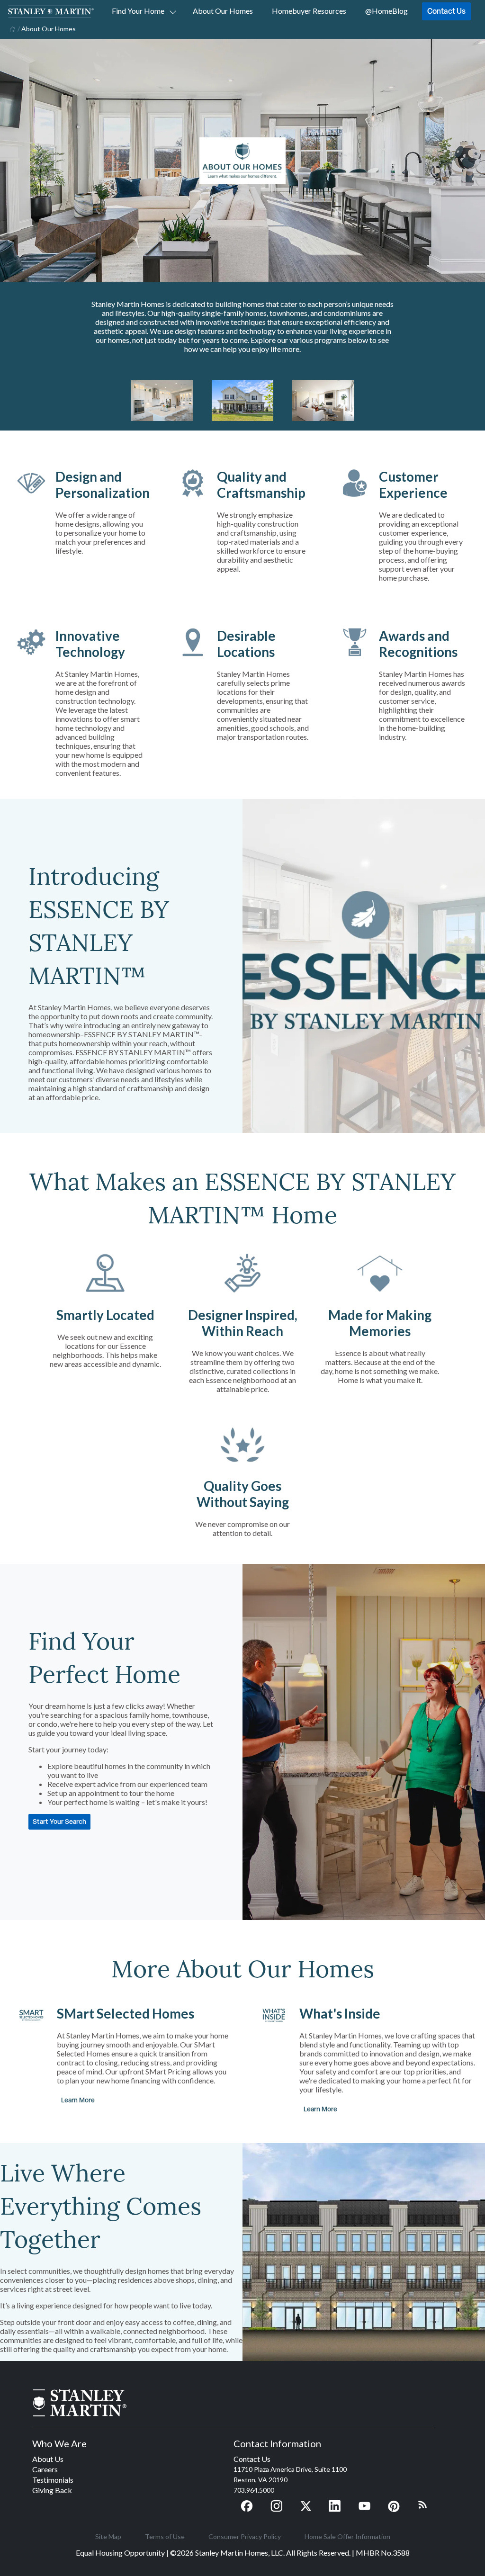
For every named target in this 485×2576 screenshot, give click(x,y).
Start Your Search (59, 1821)
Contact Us (446, 11)
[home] (12, 28)
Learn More (79, 2100)
